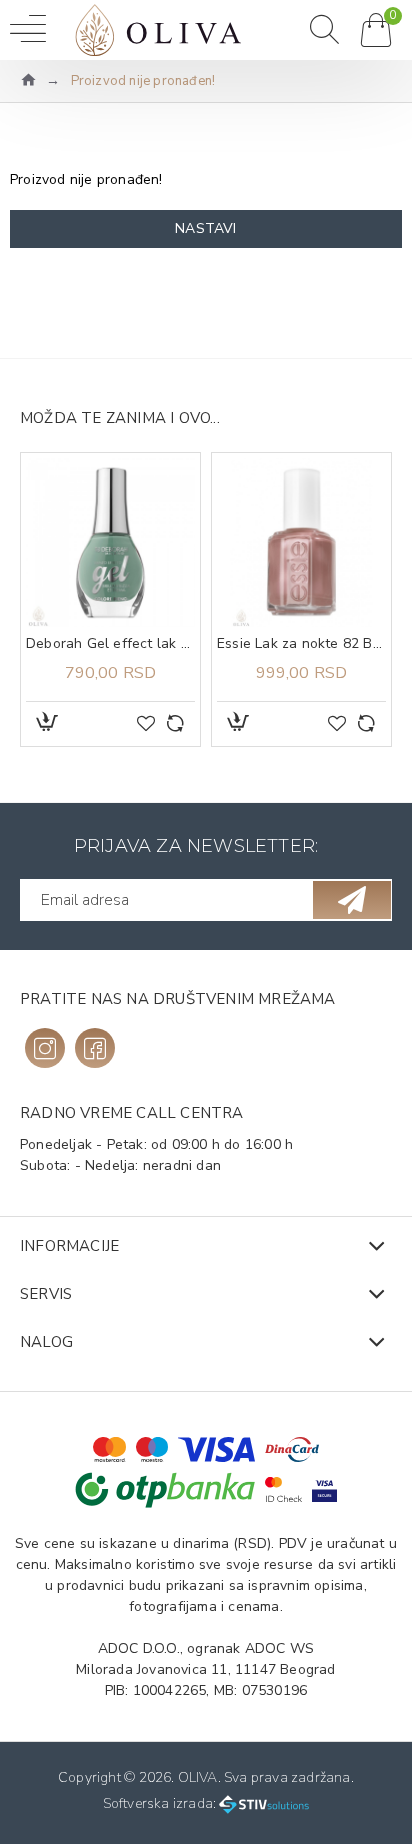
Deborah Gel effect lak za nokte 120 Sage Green (110, 644)
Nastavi (205, 228)
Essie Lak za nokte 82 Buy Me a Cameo (301, 644)
